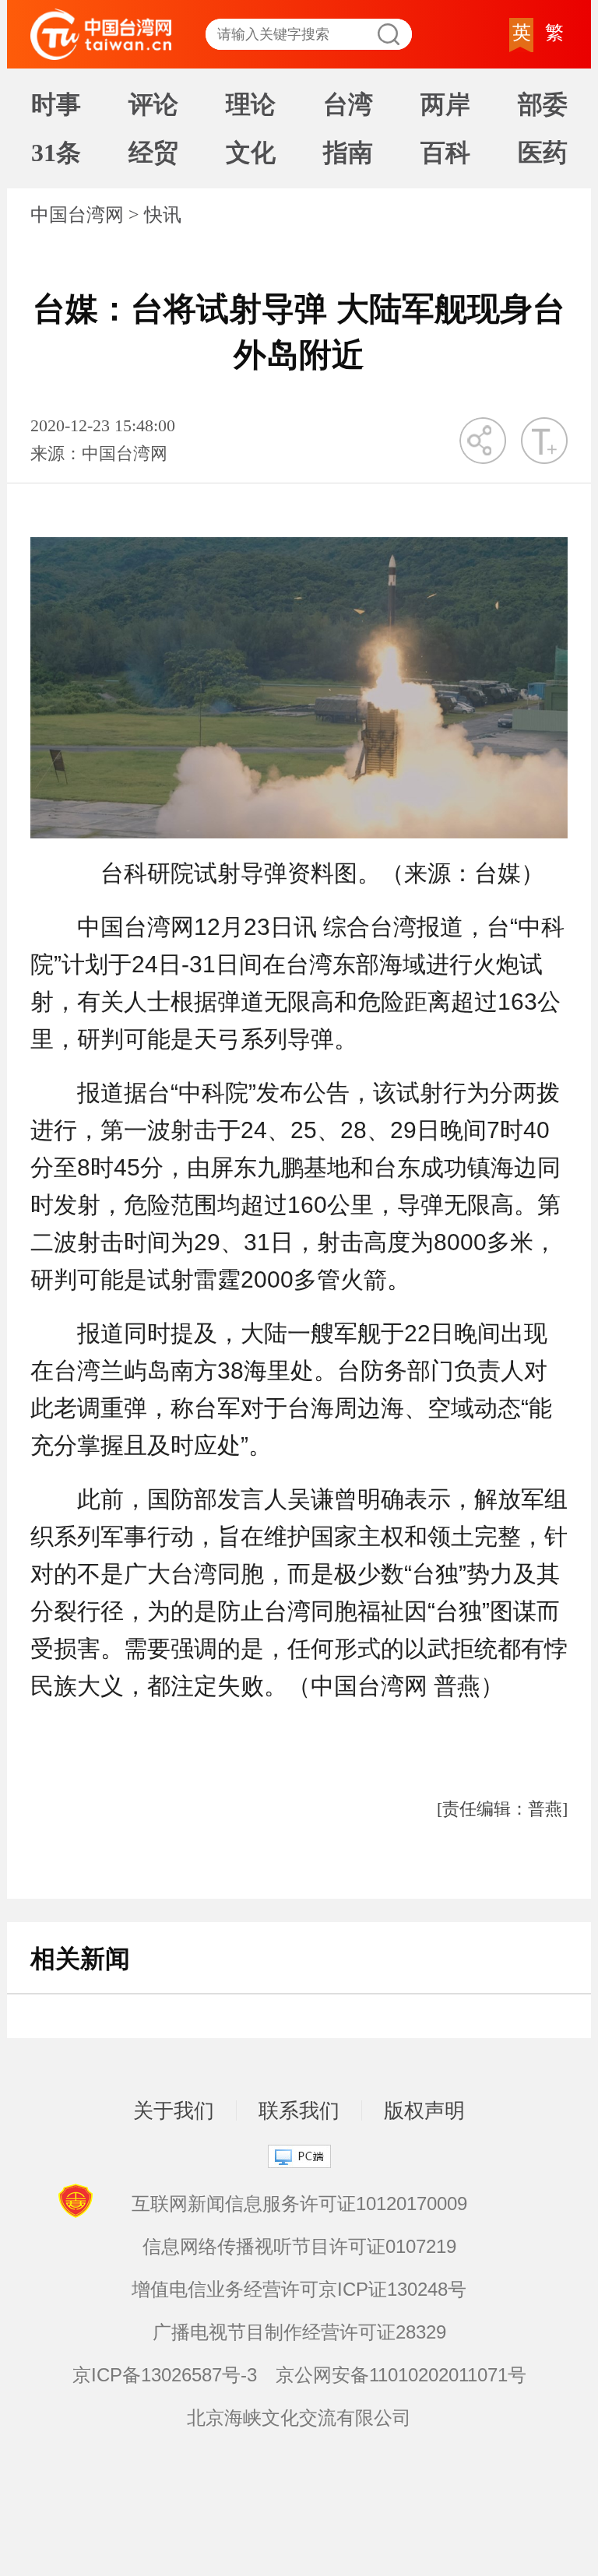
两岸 (445, 104)
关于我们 (174, 2110)
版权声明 (424, 2110)
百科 (445, 153)
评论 (153, 104)
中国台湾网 (77, 215)
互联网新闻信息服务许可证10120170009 (299, 2203)
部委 (543, 104)
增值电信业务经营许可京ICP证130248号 (299, 2289)
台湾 (348, 104)
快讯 (163, 215)
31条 (56, 153)
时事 (56, 104)
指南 (348, 153)
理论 (251, 104)
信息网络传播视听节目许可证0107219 (299, 2246)
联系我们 (299, 2110)
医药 (543, 153)
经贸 (153, 153)
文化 (251, 153)
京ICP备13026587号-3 (165, 2375)
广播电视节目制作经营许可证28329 (299, 2332)
